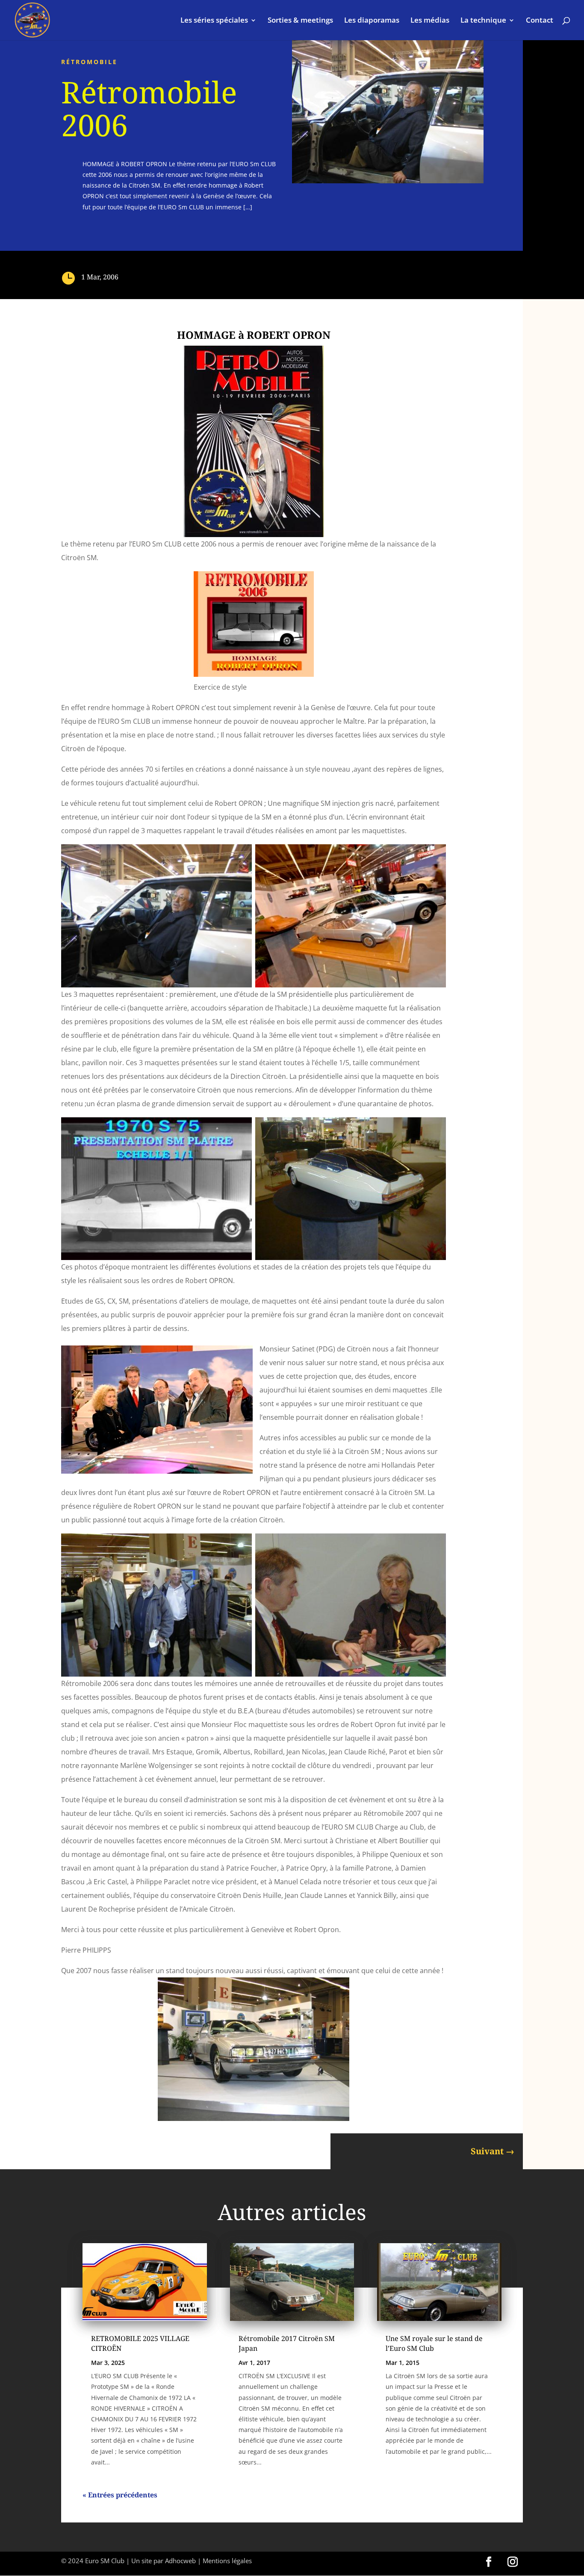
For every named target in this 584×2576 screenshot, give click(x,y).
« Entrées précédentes (120, 2495)
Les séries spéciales (214, 21)
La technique (483, 21)
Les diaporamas (372, 21)
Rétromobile (89, 62)
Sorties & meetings (300, 21)
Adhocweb (180, 2561)
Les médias (430, 21)
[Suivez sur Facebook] (489, 2562)
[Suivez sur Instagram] (513, 2562)
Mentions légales (227, 2561)
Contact (540, 21)
